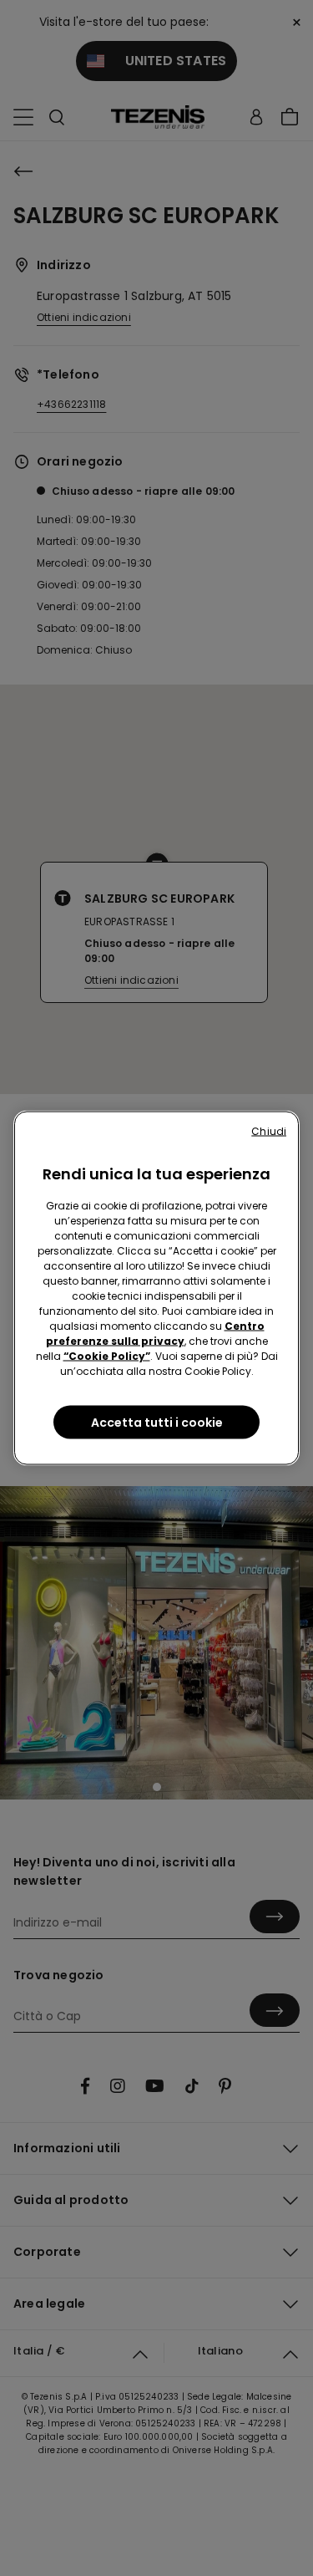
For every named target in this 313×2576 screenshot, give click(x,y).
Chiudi (269, 1131)
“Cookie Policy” (107, 1356)
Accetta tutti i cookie (157, 1423)
